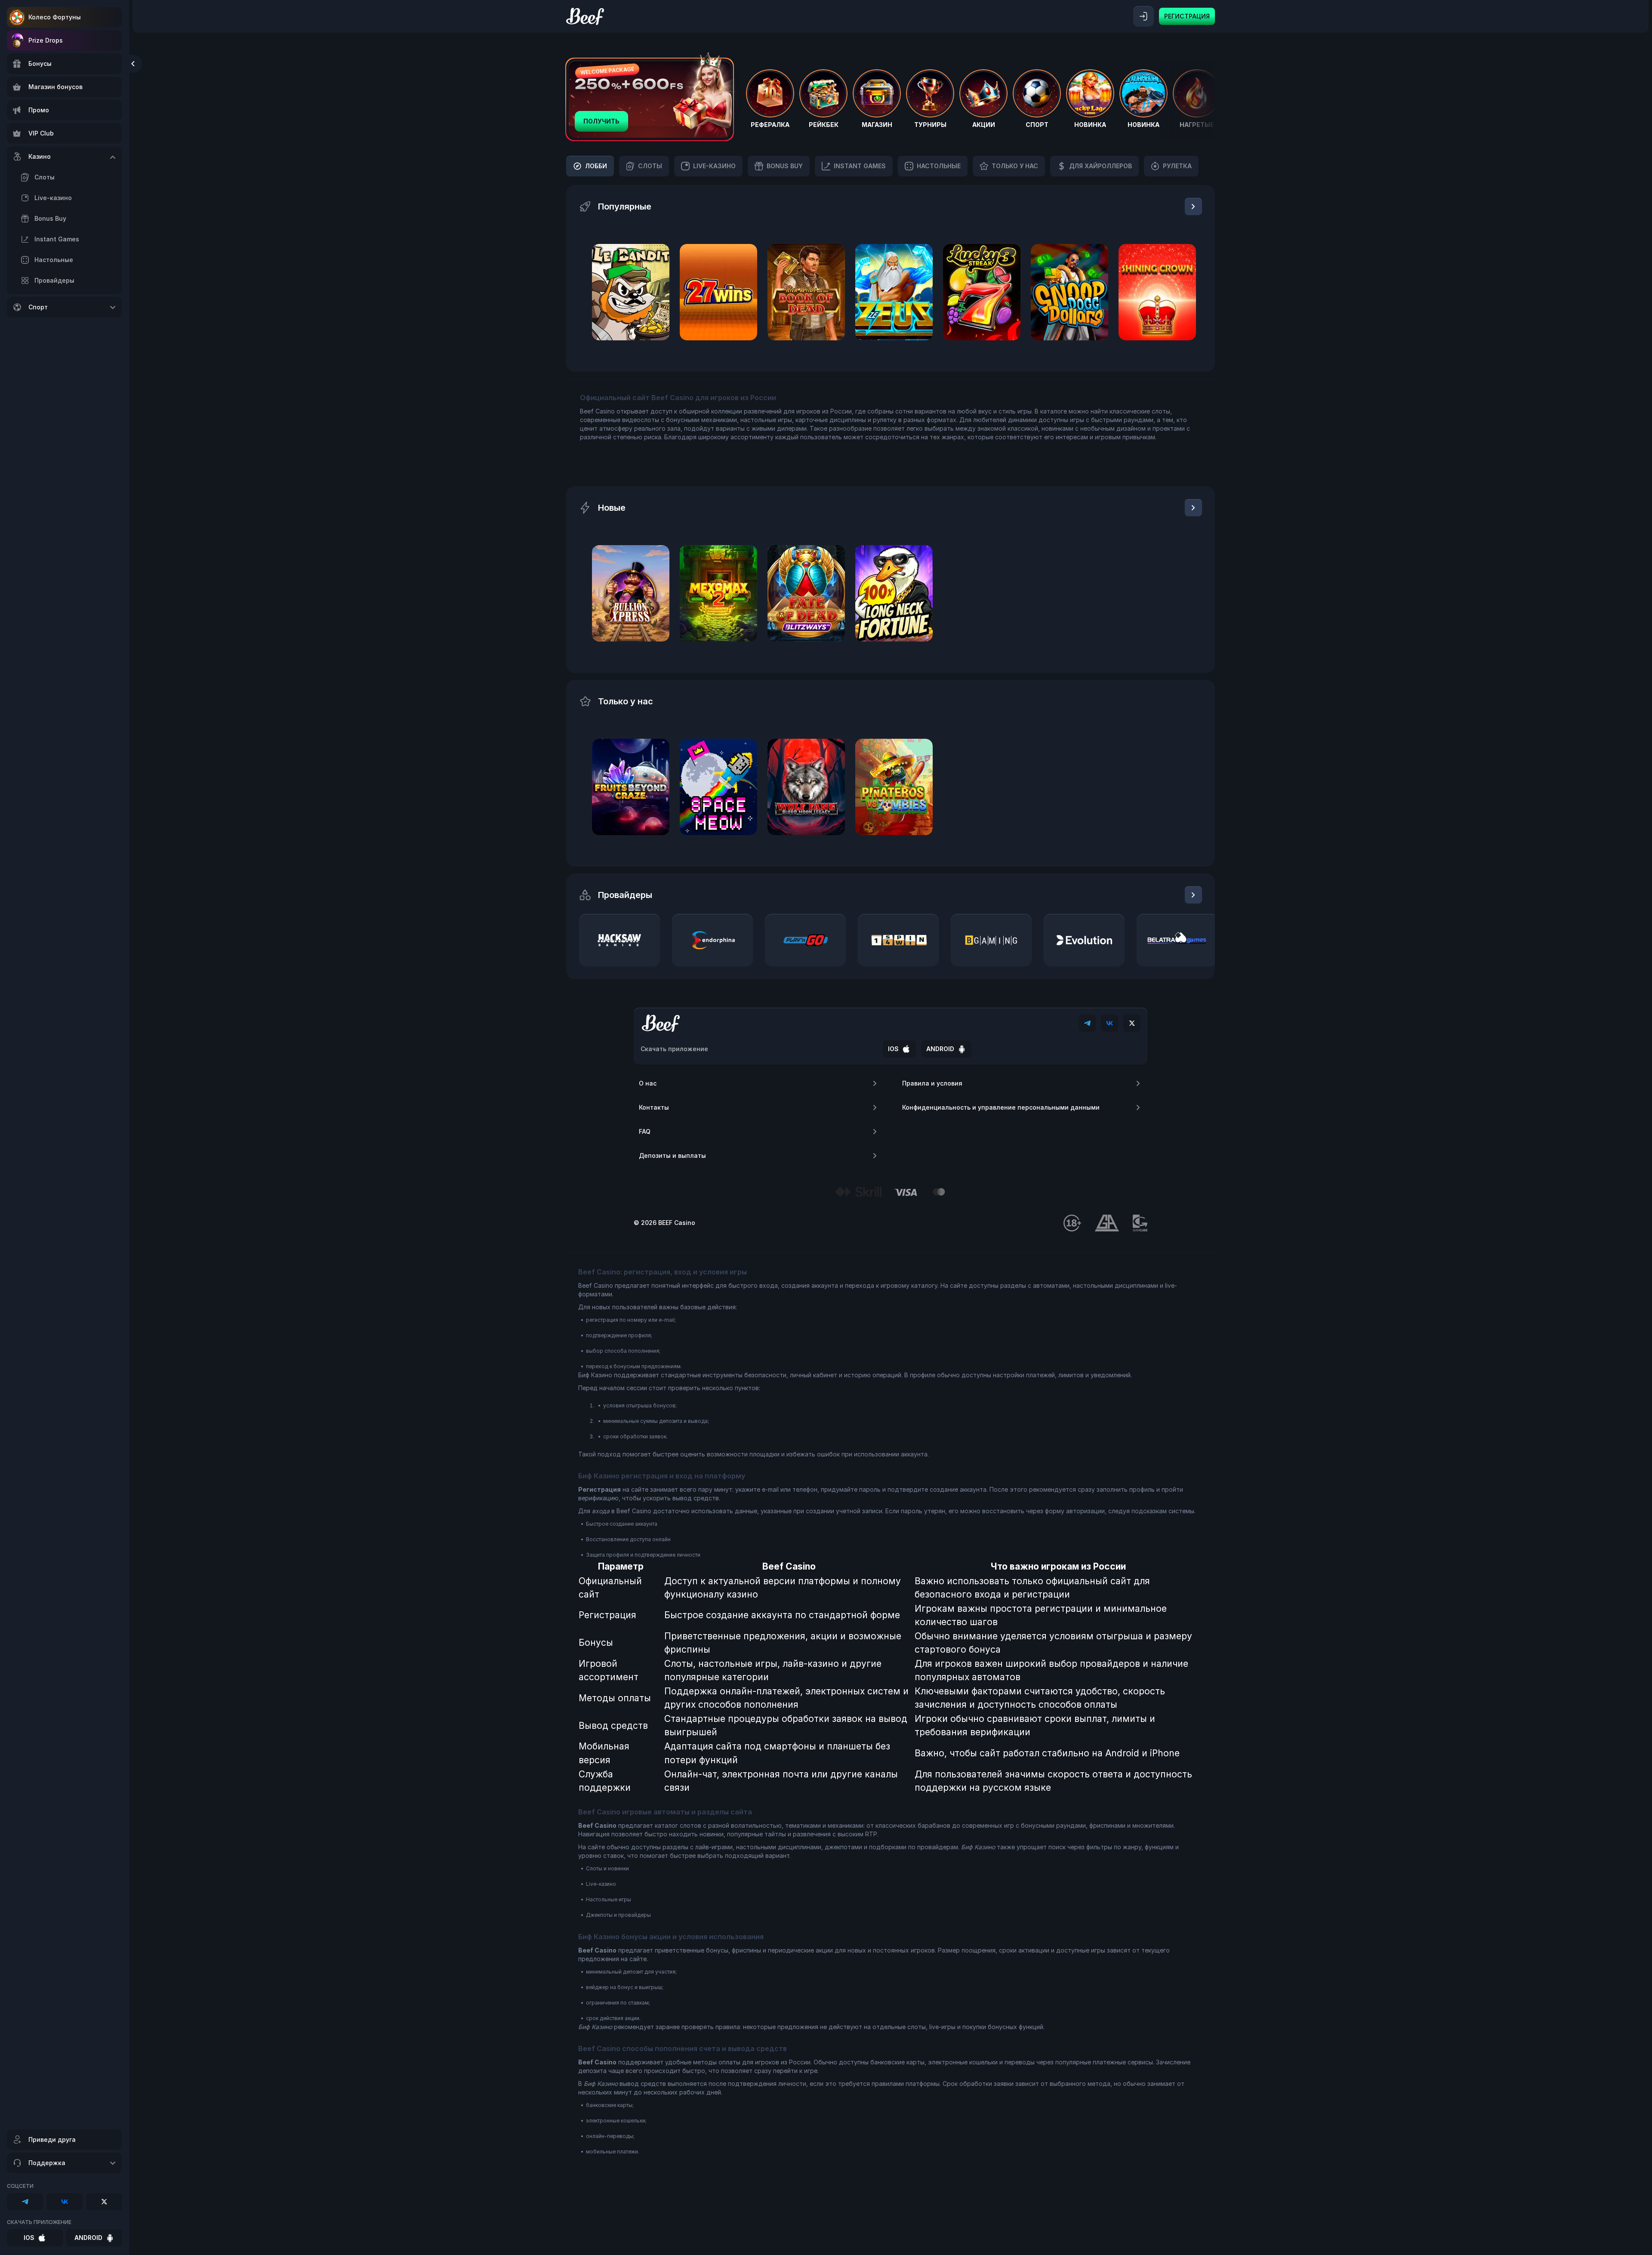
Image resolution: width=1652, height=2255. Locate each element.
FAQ (645, 1131)
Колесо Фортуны (55, 17)
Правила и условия (932, 1083)
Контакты (654, 1107)
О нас (648, 1083)
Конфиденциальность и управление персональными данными (1001, 1107)
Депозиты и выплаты (672, 1155)
